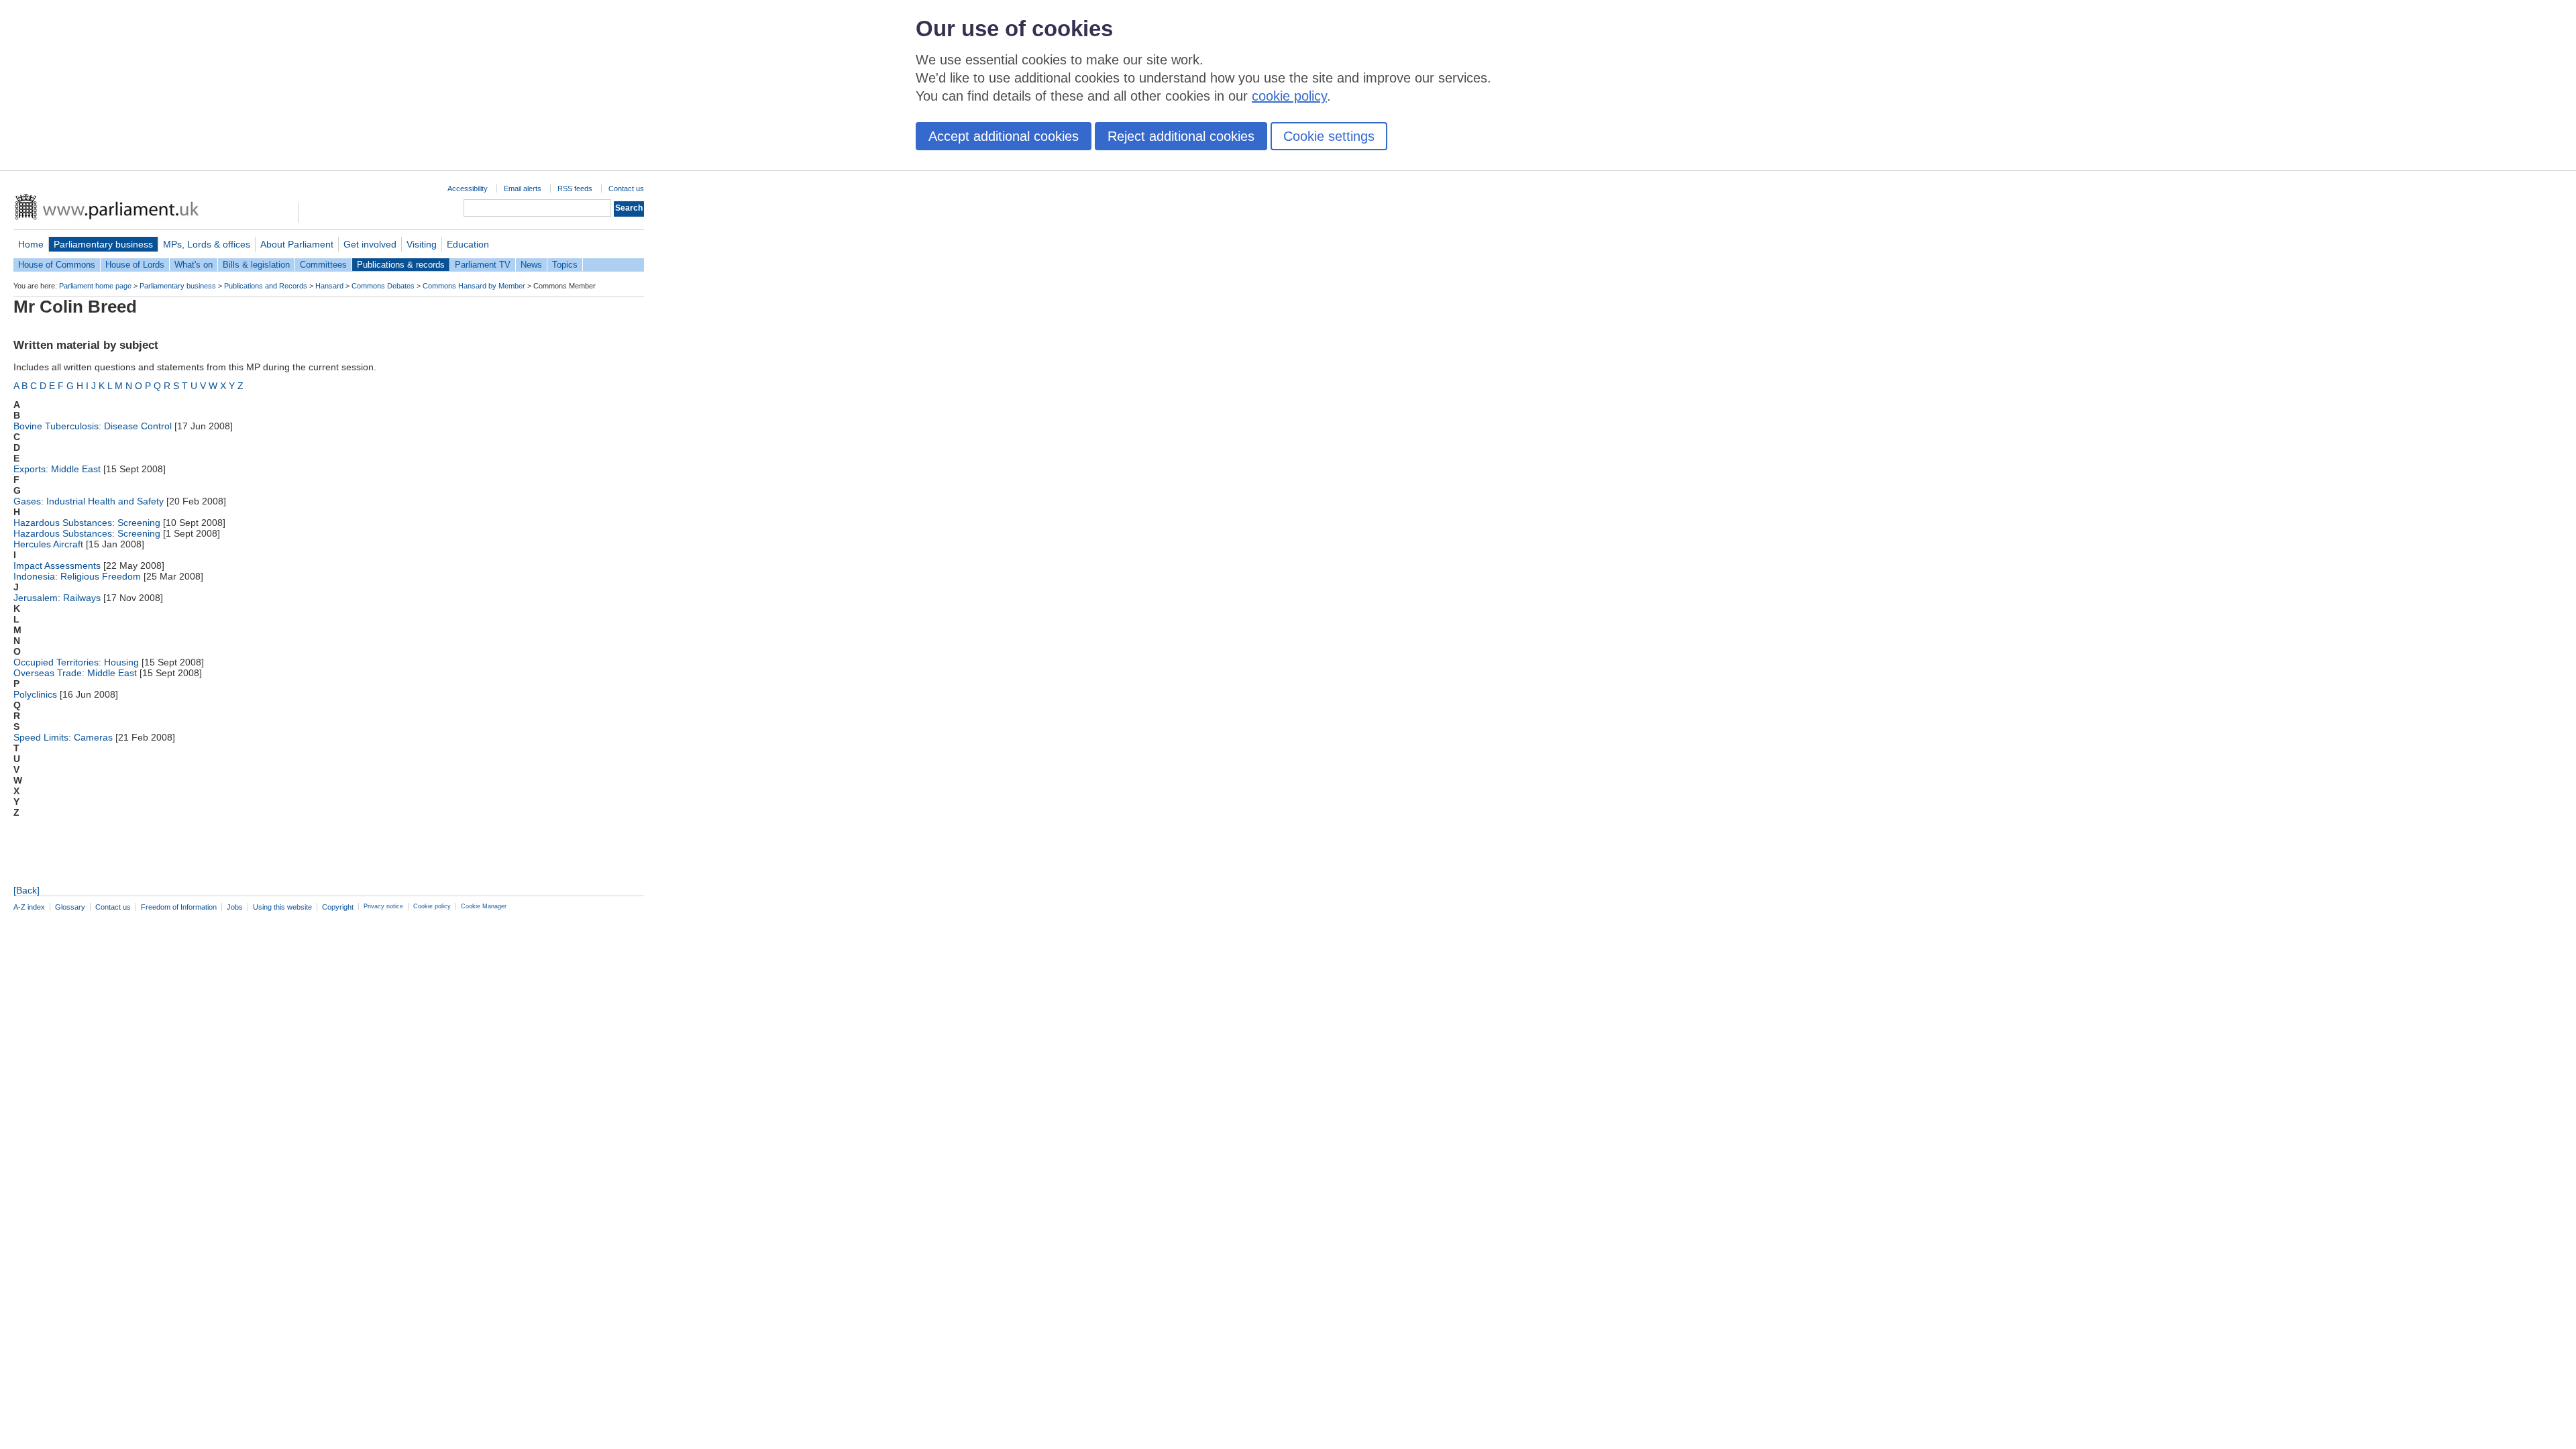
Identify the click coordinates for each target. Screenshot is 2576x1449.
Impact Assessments (57, 566)
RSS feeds (575, 189)
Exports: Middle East (57, 469)
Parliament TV (483, 265)
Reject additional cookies (1181, 136)
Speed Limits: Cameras (63, 737)
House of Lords (135, 265)
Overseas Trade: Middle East (75, 673)
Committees (323, 265)
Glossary (70, 907)
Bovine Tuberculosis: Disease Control (93, 426)
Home (31, 244)
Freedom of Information (179, 907)
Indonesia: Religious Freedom (77, 576)
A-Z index (29, 907)
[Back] (26, 890)
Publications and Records (266, 286)
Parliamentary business (103, 244)
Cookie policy (432, 906)
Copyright (338, 907)
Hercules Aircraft (48, 544)
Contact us (626, 189)
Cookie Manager (484, 906)
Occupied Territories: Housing (76, 662)
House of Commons (57, 265)
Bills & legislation (256, 265)
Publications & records (401, 265)
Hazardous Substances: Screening (87, 523)
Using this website (282, 907)
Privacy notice (383, 906)
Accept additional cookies (1004, 136)
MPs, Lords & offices (207, 244)
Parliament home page (95, 286)
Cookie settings (1329, 136)
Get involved (370, 244)
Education (468, 244)
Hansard (329, 286)
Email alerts (523, 189)
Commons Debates (383, 286)
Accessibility (468, 189)
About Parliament (297, 244)
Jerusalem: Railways (57, 598)
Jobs (235, 907)
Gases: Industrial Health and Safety (89, 501)
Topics (565, 265)
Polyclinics (35, 694)
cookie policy (1289, 96)
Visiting (422, 244)
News (531, 265)
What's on (194, 265)
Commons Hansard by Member (474, 286)
